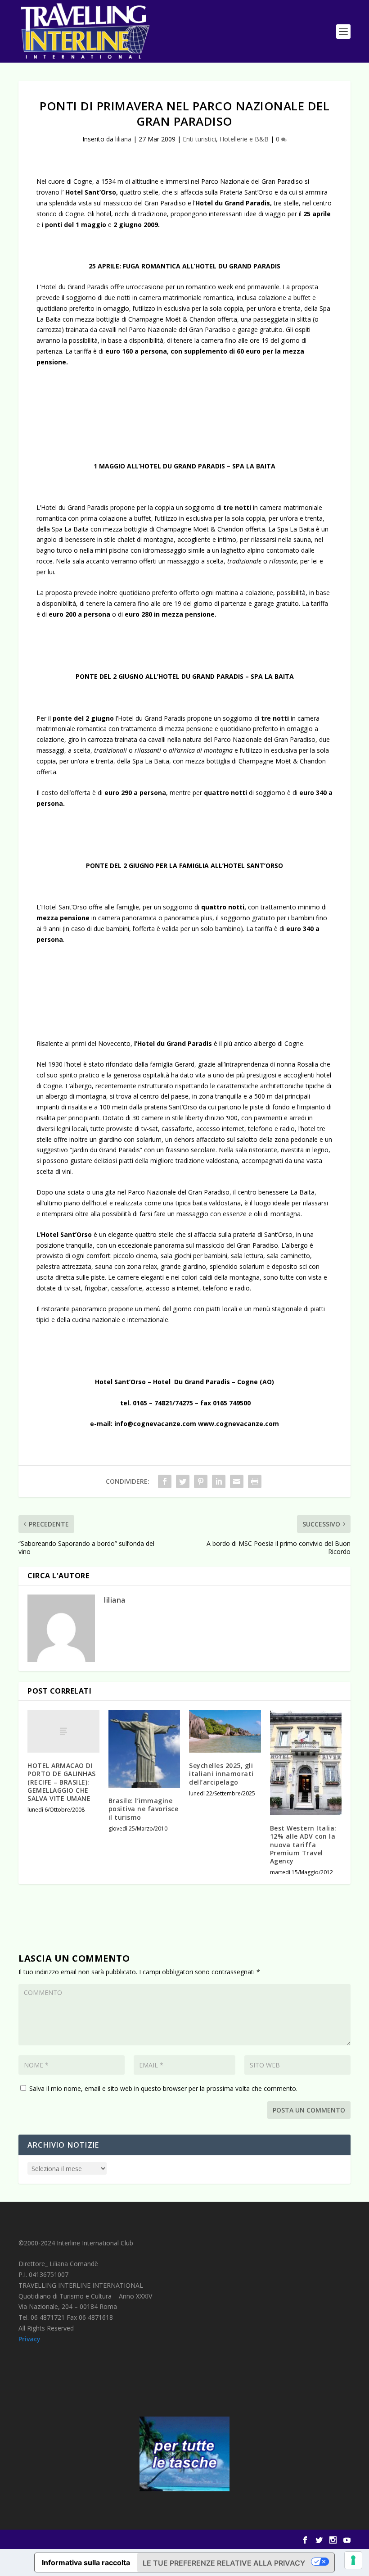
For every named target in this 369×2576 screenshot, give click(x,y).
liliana (123, 139)
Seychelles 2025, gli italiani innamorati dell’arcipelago (221, 1774)
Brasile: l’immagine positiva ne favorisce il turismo (144, 1809)
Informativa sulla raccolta (86, 2562)
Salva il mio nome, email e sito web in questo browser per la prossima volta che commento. (163, 2088)
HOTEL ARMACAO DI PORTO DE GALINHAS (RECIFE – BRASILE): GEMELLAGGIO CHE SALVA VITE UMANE (62, 1782)
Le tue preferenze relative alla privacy (224, 2563)
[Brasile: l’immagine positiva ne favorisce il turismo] (144, 1749)
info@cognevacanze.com (155, 1424)
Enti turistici (199, 139)
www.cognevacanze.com (238, 1424)
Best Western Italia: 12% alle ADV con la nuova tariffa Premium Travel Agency (303, 1845)
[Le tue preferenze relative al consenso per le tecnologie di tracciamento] (353, 2560)
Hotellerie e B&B (244, 139)
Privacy (29, 2339)
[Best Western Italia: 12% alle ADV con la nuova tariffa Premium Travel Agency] (306, 1763)
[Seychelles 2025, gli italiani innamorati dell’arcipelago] (225, 1731)
